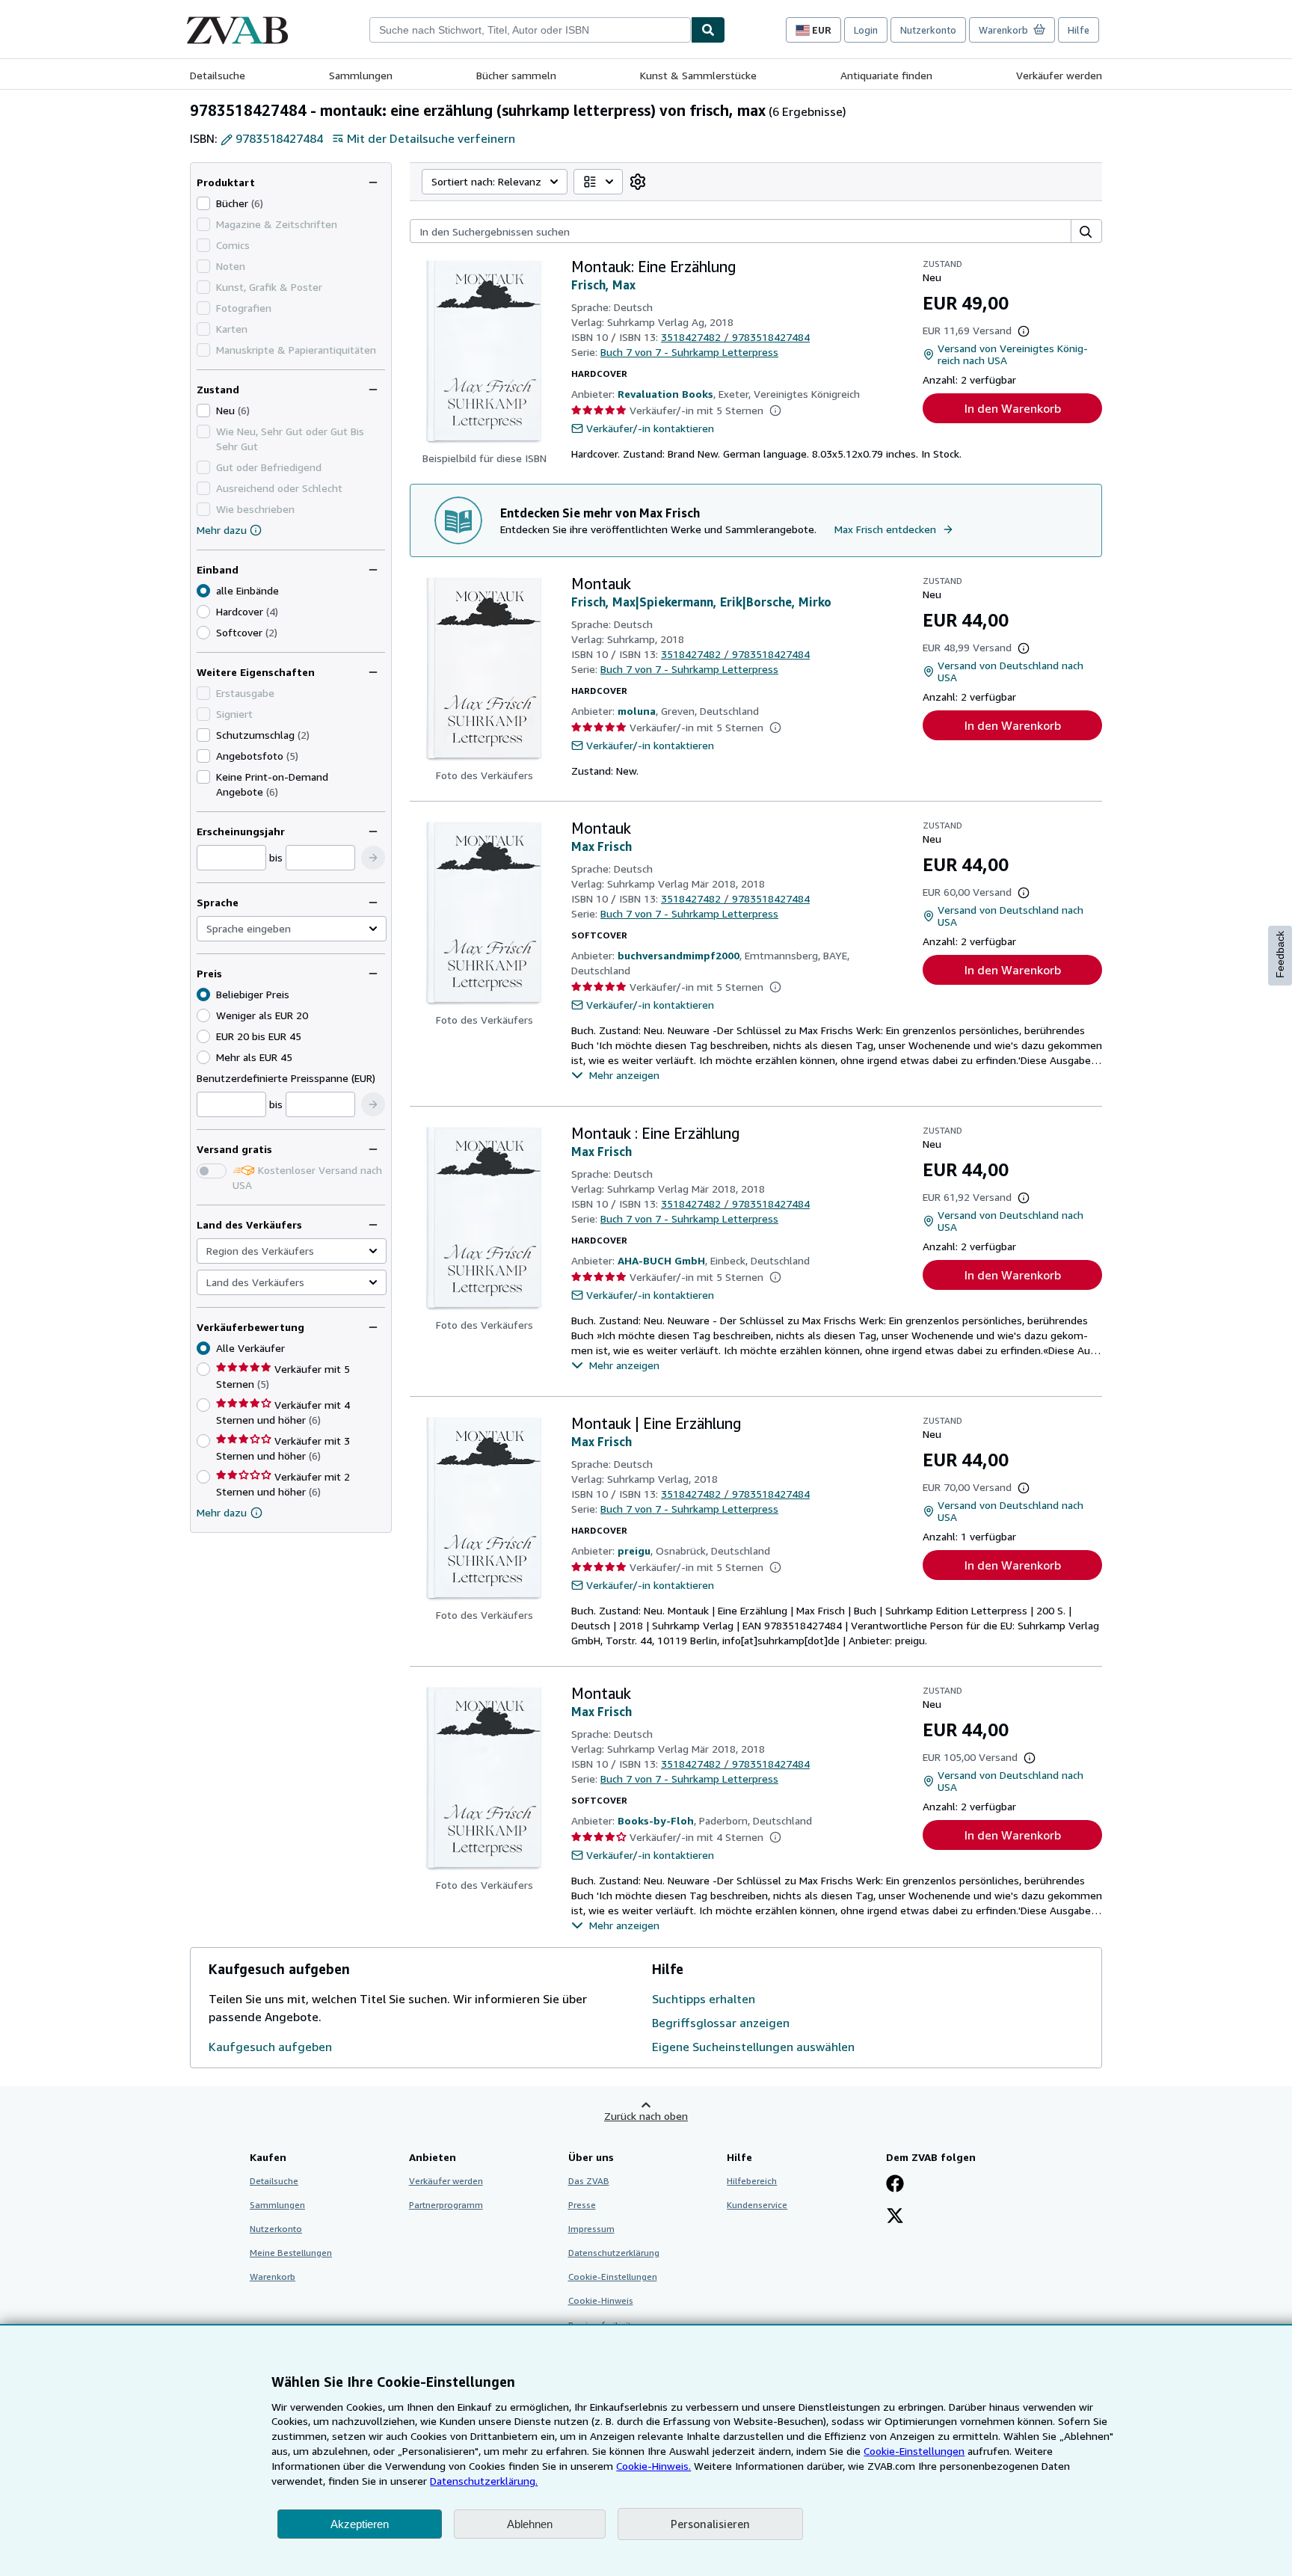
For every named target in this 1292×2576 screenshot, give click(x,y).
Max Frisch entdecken (885, 529)
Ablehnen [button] (530, 2524)
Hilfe (1079, 30)
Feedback (1280, 955)
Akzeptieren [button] (360, 2524)
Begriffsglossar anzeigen (721, 2023)
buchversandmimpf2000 (679, 955)
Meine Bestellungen (291, 2253)
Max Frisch (602, 846)
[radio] (203, 612)
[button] (373, 858)
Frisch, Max (603, 285)
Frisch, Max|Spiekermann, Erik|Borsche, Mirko (701, 602)
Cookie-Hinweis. (653, 2466)
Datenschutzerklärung (614, 2253)
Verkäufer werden (1059, 75)
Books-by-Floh (656, 1820)
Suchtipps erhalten (704, 1999)
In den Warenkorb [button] (1013, 408)
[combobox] (530, 30)
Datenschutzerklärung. (484, 2481)
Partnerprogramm (446, 2205)
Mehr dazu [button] (222, 1512)
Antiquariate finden (886, 75)
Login (866, 30)
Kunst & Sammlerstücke (698, 75)
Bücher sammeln (516, 75)
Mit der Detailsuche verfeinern (431, 138)
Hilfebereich (752, 2181)
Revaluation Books (665, 394)
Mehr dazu (222, 530)
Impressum (591, 2229)
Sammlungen (361, 75)
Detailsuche (218, 75)
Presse (582, 2205)
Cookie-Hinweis (601, 2300)
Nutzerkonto (928, 30)
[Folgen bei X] (895, 2217)
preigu (634, 1550)
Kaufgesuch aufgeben (270, 2047)
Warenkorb (273, 2277)
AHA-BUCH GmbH (661, 1260)
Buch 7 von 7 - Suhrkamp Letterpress (689, 352)
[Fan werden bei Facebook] (895, 2185)
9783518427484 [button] (279, 138)
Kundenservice (757, 2205)
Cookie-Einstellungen (914, 2451)
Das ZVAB (589, 2181)
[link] (638, 182)
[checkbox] (203, 203)
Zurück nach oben (646, 2116)
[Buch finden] (708, 30)
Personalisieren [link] (710, 2524)
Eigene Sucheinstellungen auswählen (753, 2047)
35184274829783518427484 (735, 337)
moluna (637, 711)
